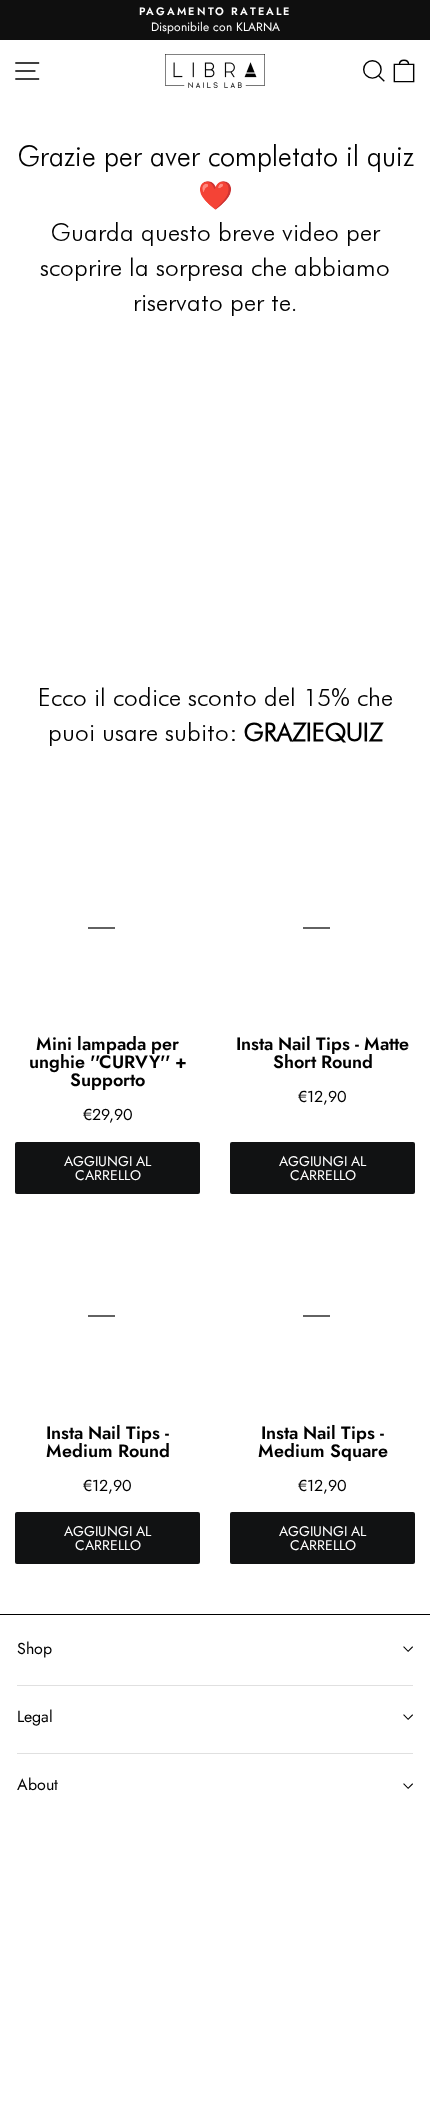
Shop (34, 1648)
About (37, 1784)
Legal (35, 1716)
